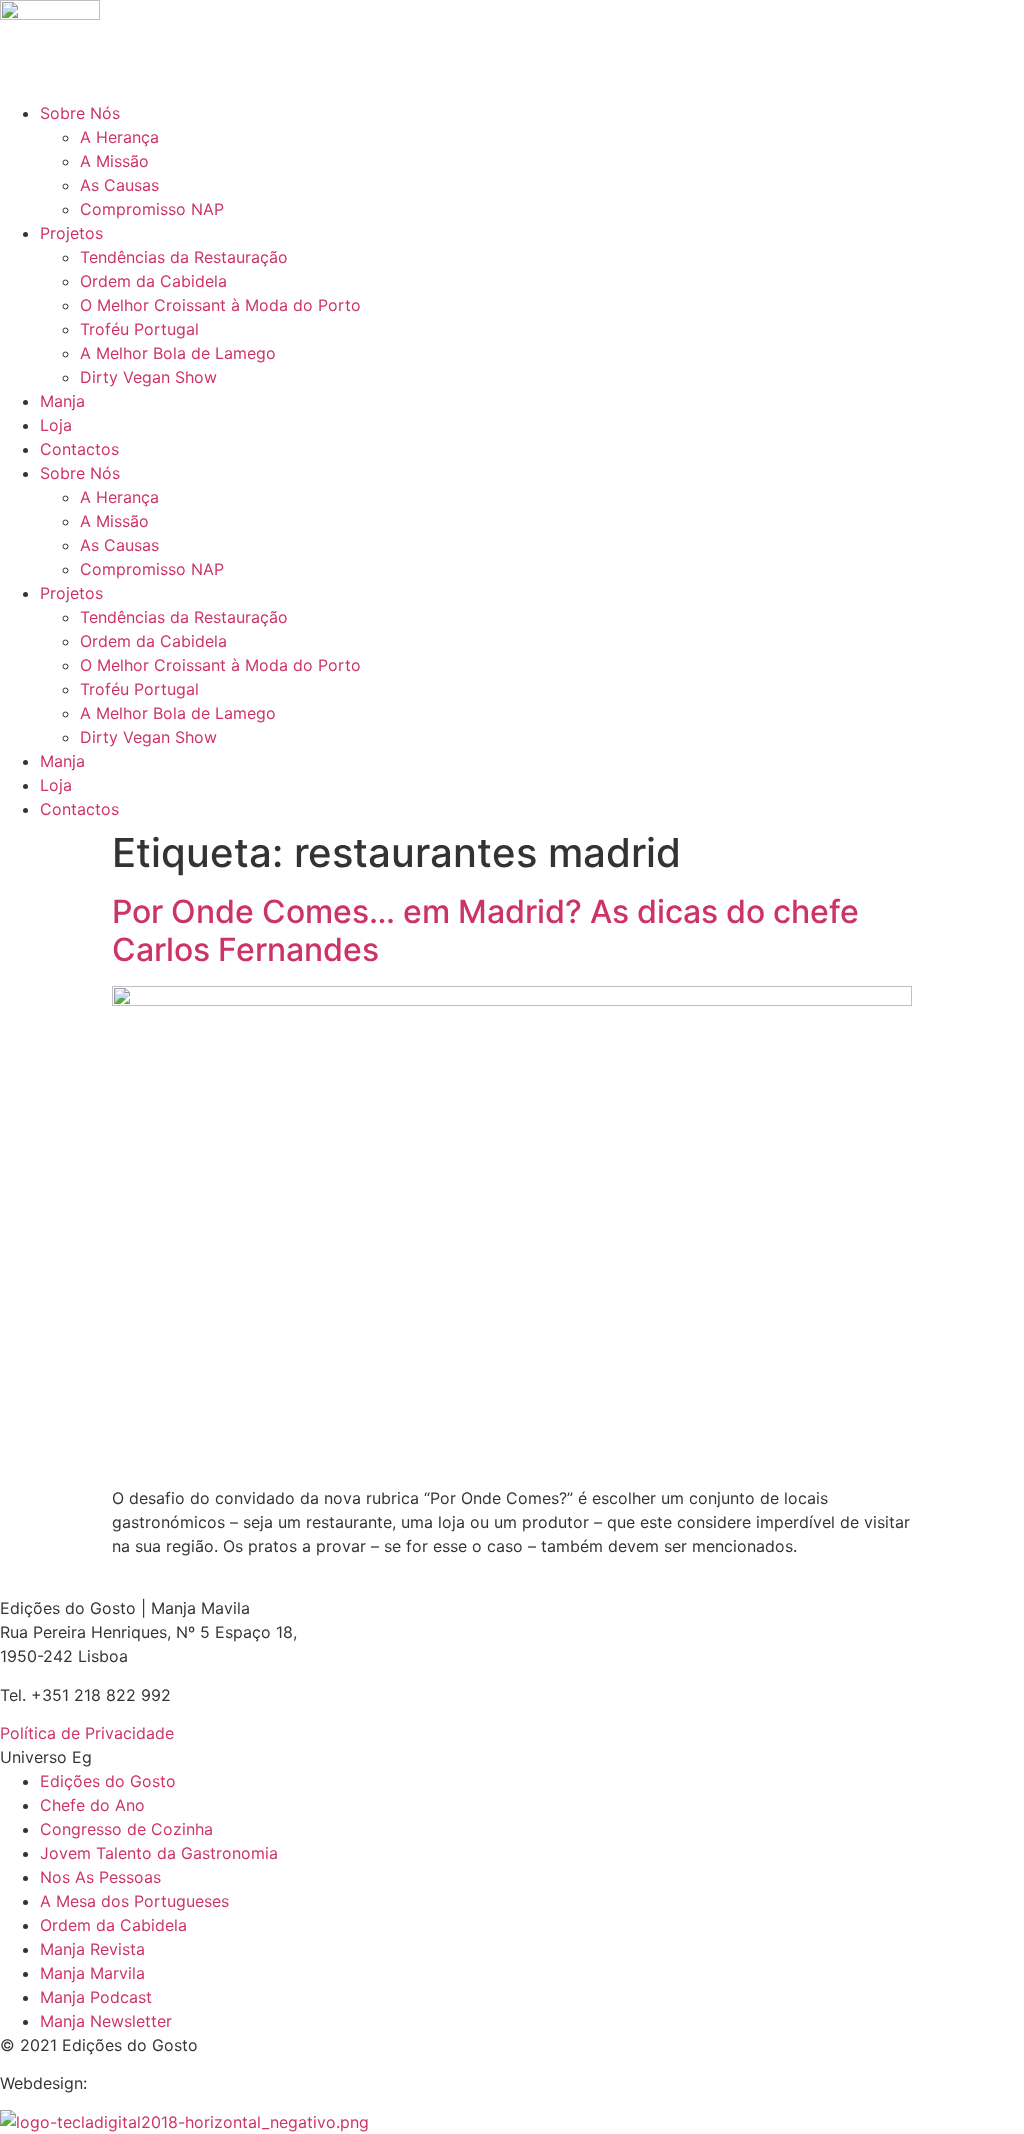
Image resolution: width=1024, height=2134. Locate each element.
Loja (56, 425)
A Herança (119, 137)
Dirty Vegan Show (148, 377)
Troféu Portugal (139, 329)
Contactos (79, 449)
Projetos (71, 233)
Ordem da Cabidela (153, 281)
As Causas (119, 185)
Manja (62, 401)
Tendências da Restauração (184, 257)
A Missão (114, 161)
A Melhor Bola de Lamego (178, 353)
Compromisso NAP (152, 209)
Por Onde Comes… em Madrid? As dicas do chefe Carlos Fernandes (485, 930)
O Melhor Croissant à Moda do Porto (220, 305)
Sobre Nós (80, 113)
